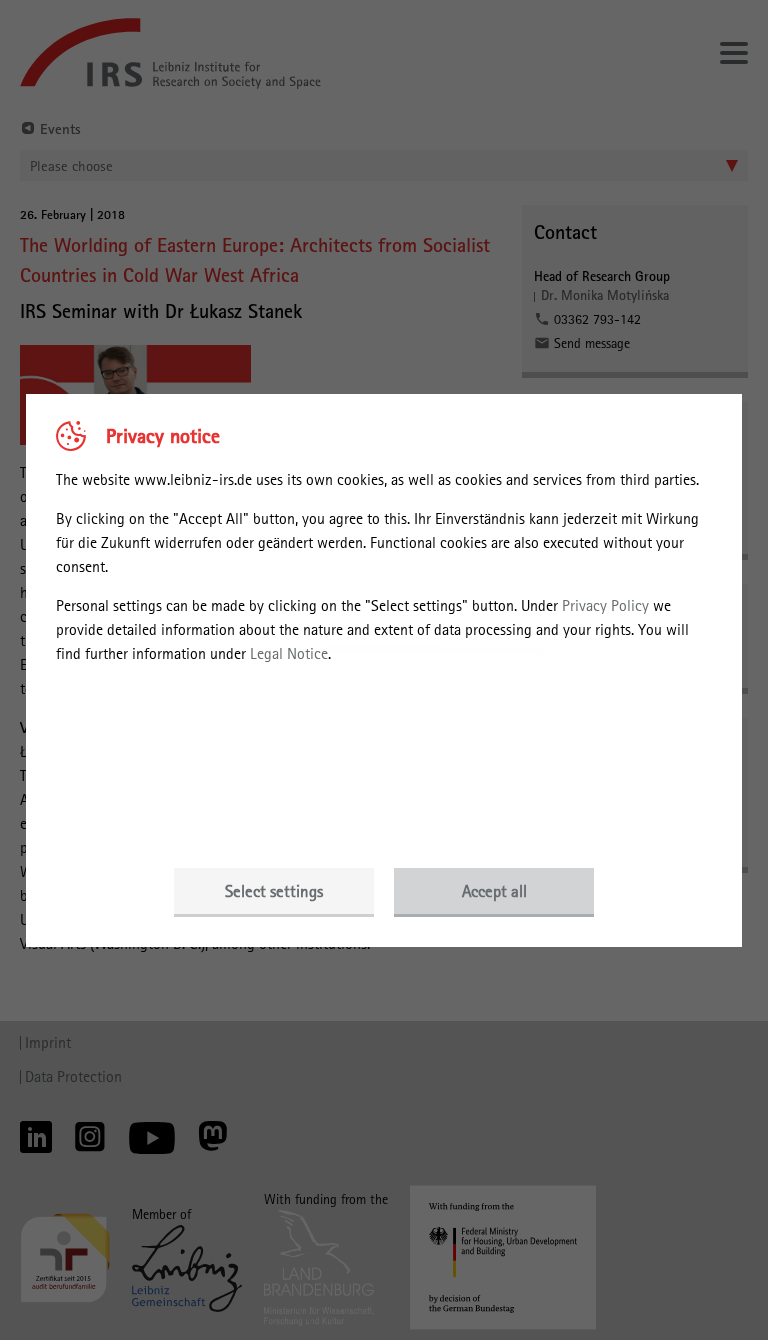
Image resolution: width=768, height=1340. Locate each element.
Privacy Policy (605, 605)
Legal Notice (289, 653)
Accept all (494, 891)
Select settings (274, 891)
